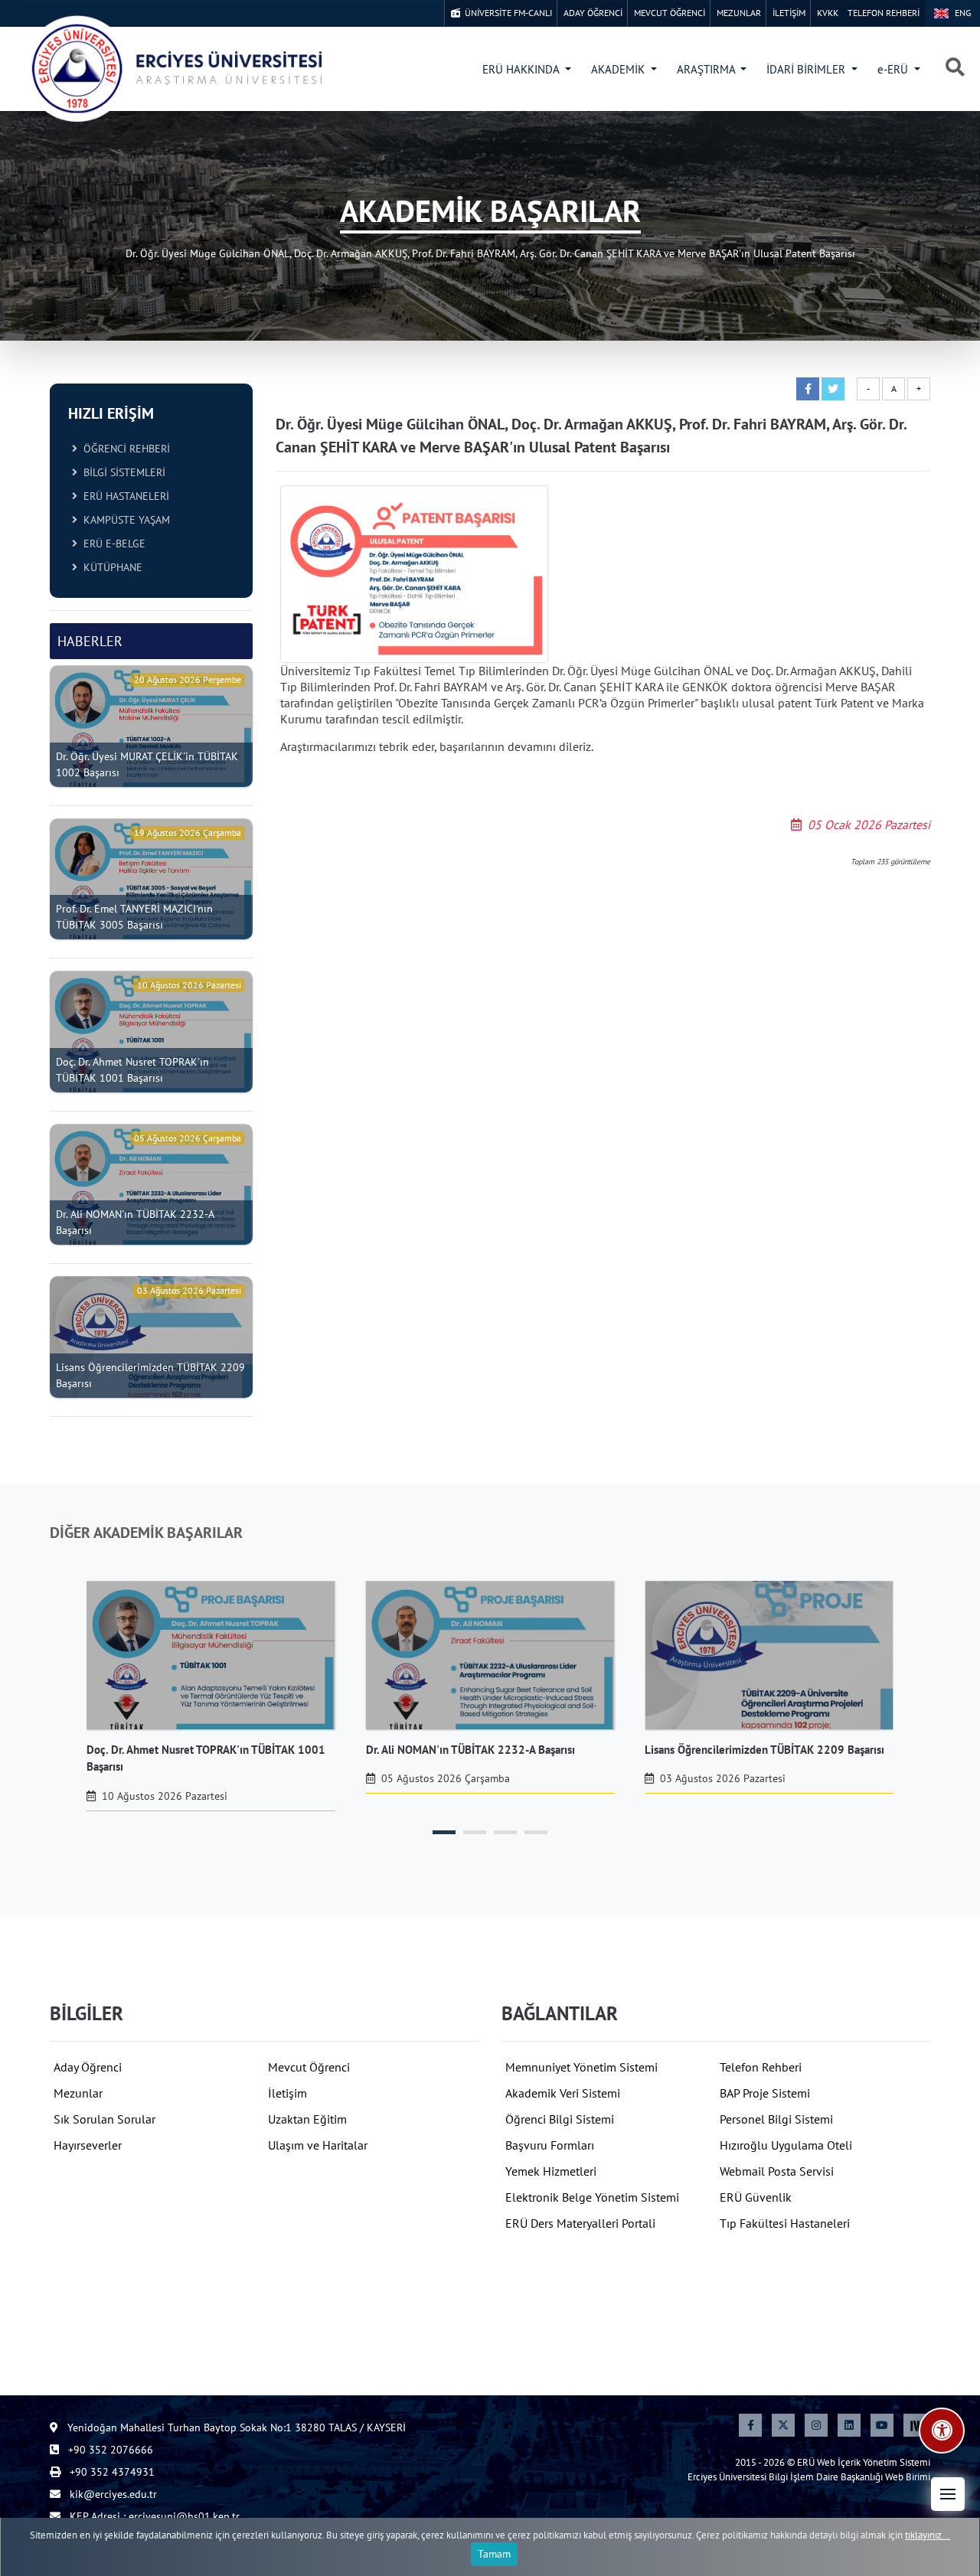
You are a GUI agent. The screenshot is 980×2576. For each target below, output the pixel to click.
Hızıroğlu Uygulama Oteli (786, 2145)
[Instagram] (816, 2425)
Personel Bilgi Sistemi (776, 2119)
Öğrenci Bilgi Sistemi (560, 2119)
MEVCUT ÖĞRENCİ (670, 13)
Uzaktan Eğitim (307, 2119)
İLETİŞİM (789, 13)
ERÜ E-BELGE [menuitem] (111, 544)
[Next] (915, 2425)
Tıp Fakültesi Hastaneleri (785, 2223)
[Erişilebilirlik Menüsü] (942, 2431)
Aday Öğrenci (88, 2067)
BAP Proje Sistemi (765, 2093)
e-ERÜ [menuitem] (894, 69)
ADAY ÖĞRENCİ (593, 13)
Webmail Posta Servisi (777, 2171)
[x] (783, 2425)
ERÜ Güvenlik (756, 2197)
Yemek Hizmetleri (551, 2171)
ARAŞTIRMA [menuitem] (707, 69)
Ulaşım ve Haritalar (318, 2145)
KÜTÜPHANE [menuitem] (110, 567)
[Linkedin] (849, 2425)
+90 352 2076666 (109, 2450)
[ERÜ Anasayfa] (176, 69)
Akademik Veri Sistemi (563, 2093)
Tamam (494, 2554)
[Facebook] (750, 2425)
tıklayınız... (928, 2535)
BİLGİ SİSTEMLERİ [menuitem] (121, 472)
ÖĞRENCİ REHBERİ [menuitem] (124, 449)
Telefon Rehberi (761, 2067)
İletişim (287, 2093)
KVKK (828, 13)
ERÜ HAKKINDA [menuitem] (522, 69)
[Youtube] (882, 2425)
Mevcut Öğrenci (309, 2067)
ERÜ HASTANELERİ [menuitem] (123, 496)
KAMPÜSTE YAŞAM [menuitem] (124, 520)
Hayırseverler (88, 2145)
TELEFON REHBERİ (884, 13)
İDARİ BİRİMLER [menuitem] (807, 69)
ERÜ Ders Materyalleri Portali (580, 2223)
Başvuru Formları (550, 2145)
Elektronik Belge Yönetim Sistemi (592, 2197)
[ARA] (955, 68)
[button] (948, 2494)
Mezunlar (78, 2093)
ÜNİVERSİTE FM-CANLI (506, 13)
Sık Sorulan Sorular (105, 2119)
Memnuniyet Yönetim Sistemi (581, 2067)
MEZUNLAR (739, 13)
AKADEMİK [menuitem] (619, 69)
